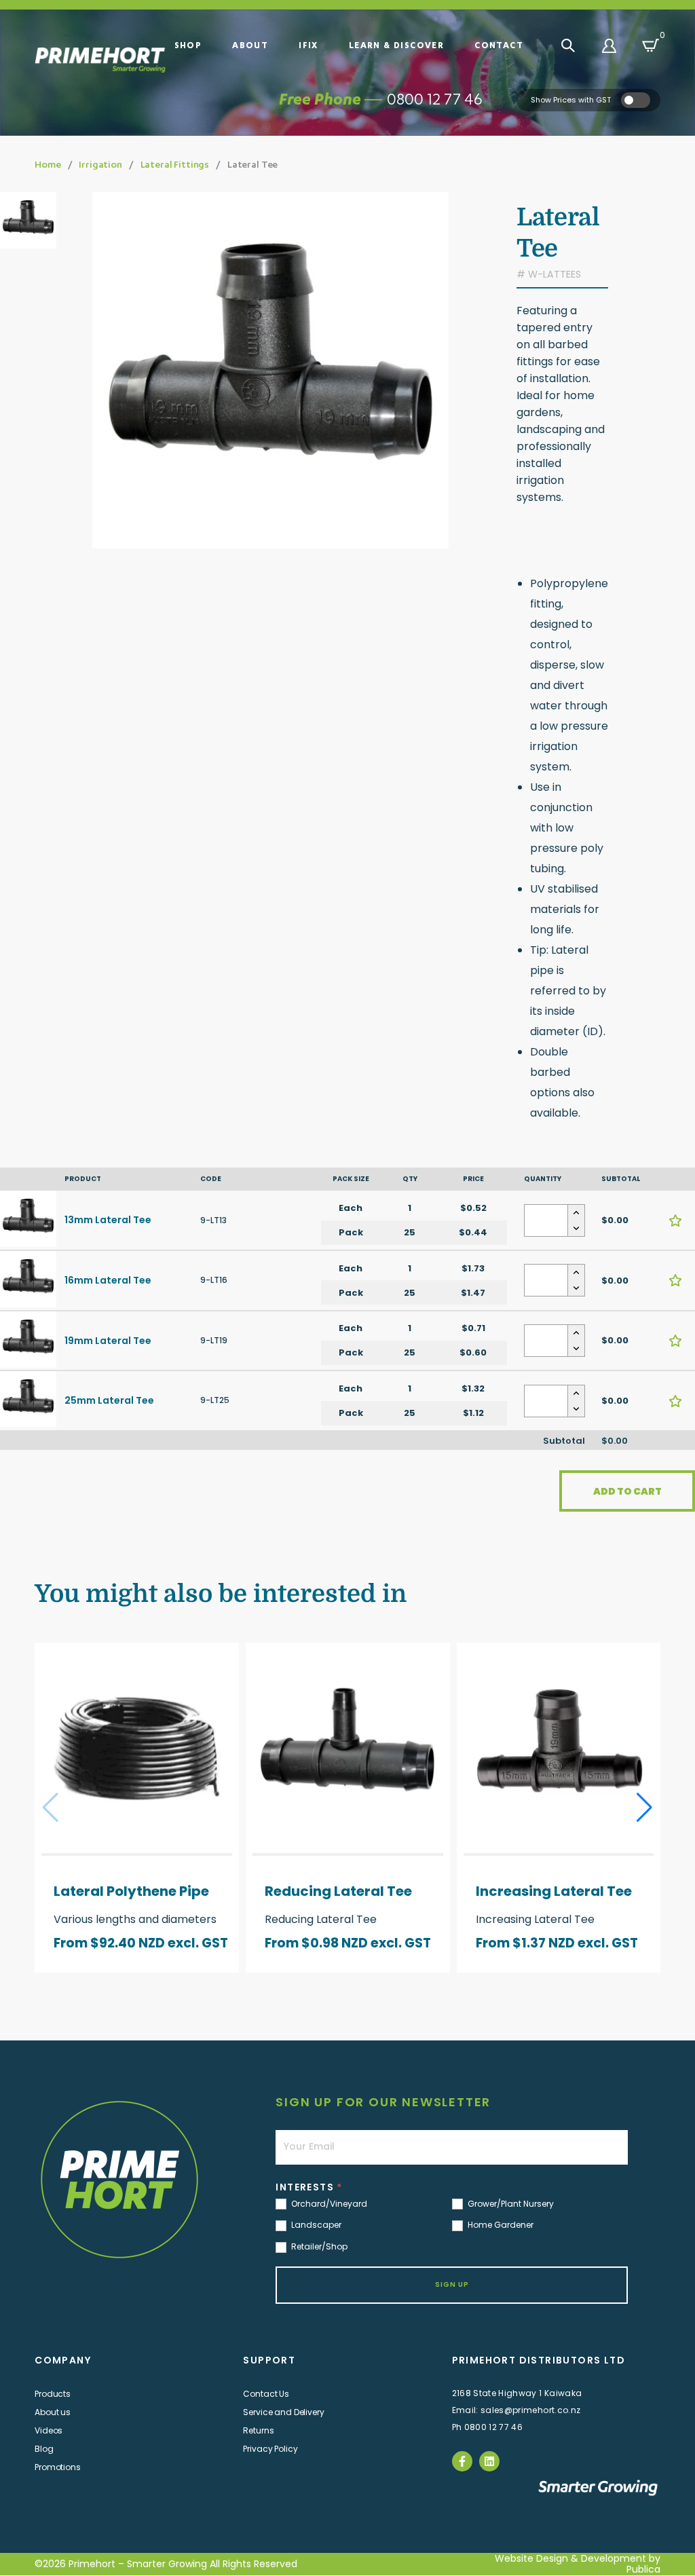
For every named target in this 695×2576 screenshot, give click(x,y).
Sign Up (452, 2284)
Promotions (58, 2467)
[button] (644, 1808)
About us (53, 2412)
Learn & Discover (396, 45)
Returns (258, 2430)
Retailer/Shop (318, 2247)
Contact (499, 45)
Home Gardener (500, 2225)
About (250, 45)
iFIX (308, 45)
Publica (643, 2569)
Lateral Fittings (175, 164)
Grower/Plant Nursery (510, 2204)
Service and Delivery (283, 2412)
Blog (44, 2449)
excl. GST (198, 1943)
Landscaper (315, 2225)
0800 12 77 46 (435, 99)
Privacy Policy (270, 2449)
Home (48, 164)
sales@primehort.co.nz (530, 2410)
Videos (49, 2430)
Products (53, 2394)
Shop (188, 45)
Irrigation (100, 164)
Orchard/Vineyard (328, 2204)
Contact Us (266, 2394)
